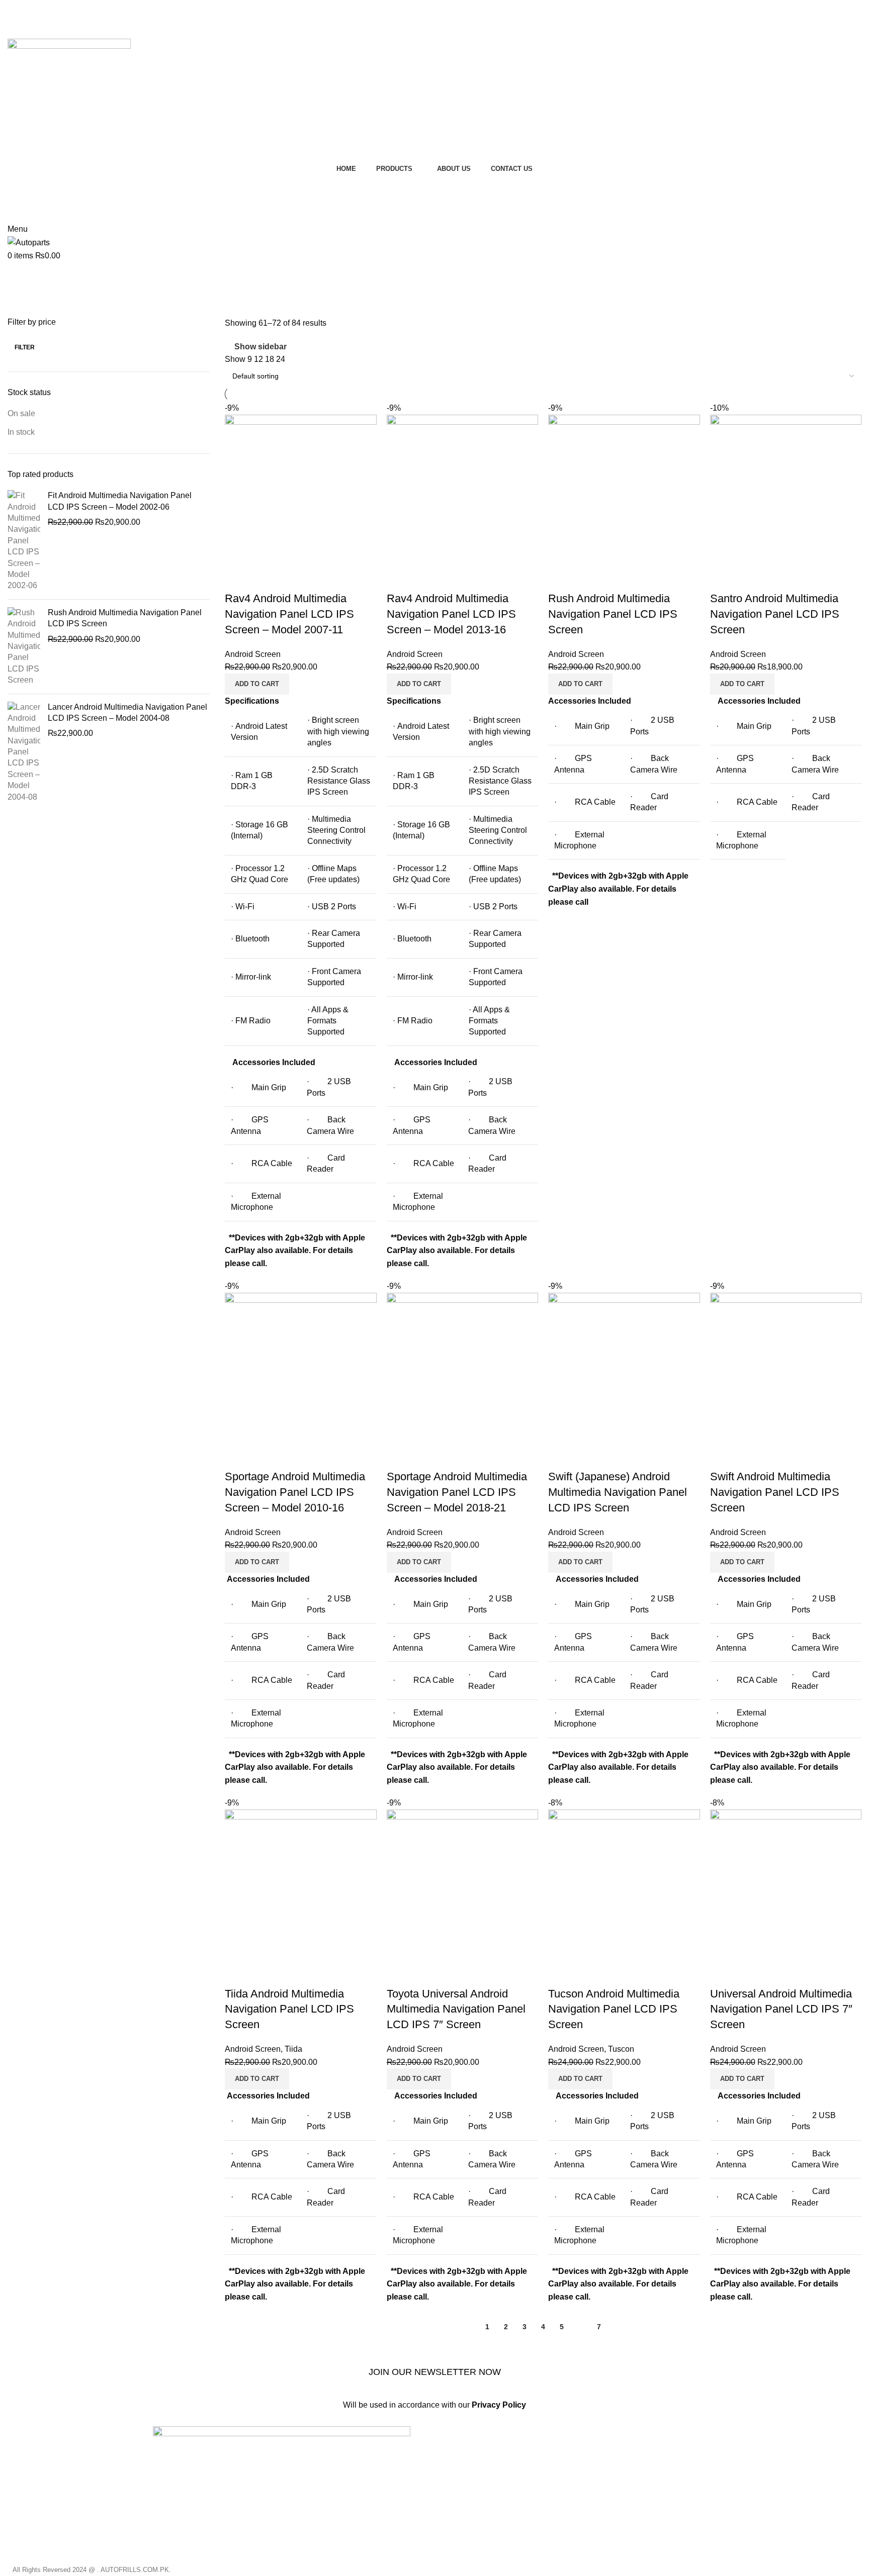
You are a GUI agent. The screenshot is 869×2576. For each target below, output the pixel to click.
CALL (434, 211)
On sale (21, 413)
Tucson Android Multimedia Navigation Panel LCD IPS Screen (614, 2009)
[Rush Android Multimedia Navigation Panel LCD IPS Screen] (24, 647)
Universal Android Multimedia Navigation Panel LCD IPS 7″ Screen (781, 2009)
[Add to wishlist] (292, 579)
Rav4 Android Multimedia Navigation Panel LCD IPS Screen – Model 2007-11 (289, 614)
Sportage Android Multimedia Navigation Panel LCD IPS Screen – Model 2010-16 (295, 1492)
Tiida (293, 2049)
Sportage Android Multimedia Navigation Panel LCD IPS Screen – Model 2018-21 (457, 1492)
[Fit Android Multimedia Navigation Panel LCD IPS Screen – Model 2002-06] (24, 541)
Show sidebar (260, 347)
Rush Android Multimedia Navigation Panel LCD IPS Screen (125, 618)
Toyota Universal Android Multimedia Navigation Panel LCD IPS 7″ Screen (456, 2009)
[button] (257, 684)
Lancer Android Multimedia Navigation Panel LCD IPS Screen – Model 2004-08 (127, 712)
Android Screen (253, 654)
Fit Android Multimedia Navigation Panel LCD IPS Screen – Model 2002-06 (120, 501)
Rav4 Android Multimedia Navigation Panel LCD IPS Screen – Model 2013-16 (451, 614)
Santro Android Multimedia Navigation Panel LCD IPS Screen (775, 614)
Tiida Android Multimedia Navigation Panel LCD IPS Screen (289, 2009)
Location (435, 186)
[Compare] (237, 579)
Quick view (265, 579)
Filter (25, 347)
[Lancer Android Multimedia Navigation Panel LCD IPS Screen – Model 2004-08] (24, 752)
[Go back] (20, 274)
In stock (21, 432)
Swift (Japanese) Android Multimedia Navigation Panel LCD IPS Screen (618, 1492)
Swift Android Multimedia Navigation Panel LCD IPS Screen (775, 1492)
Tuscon (621, 2049)
